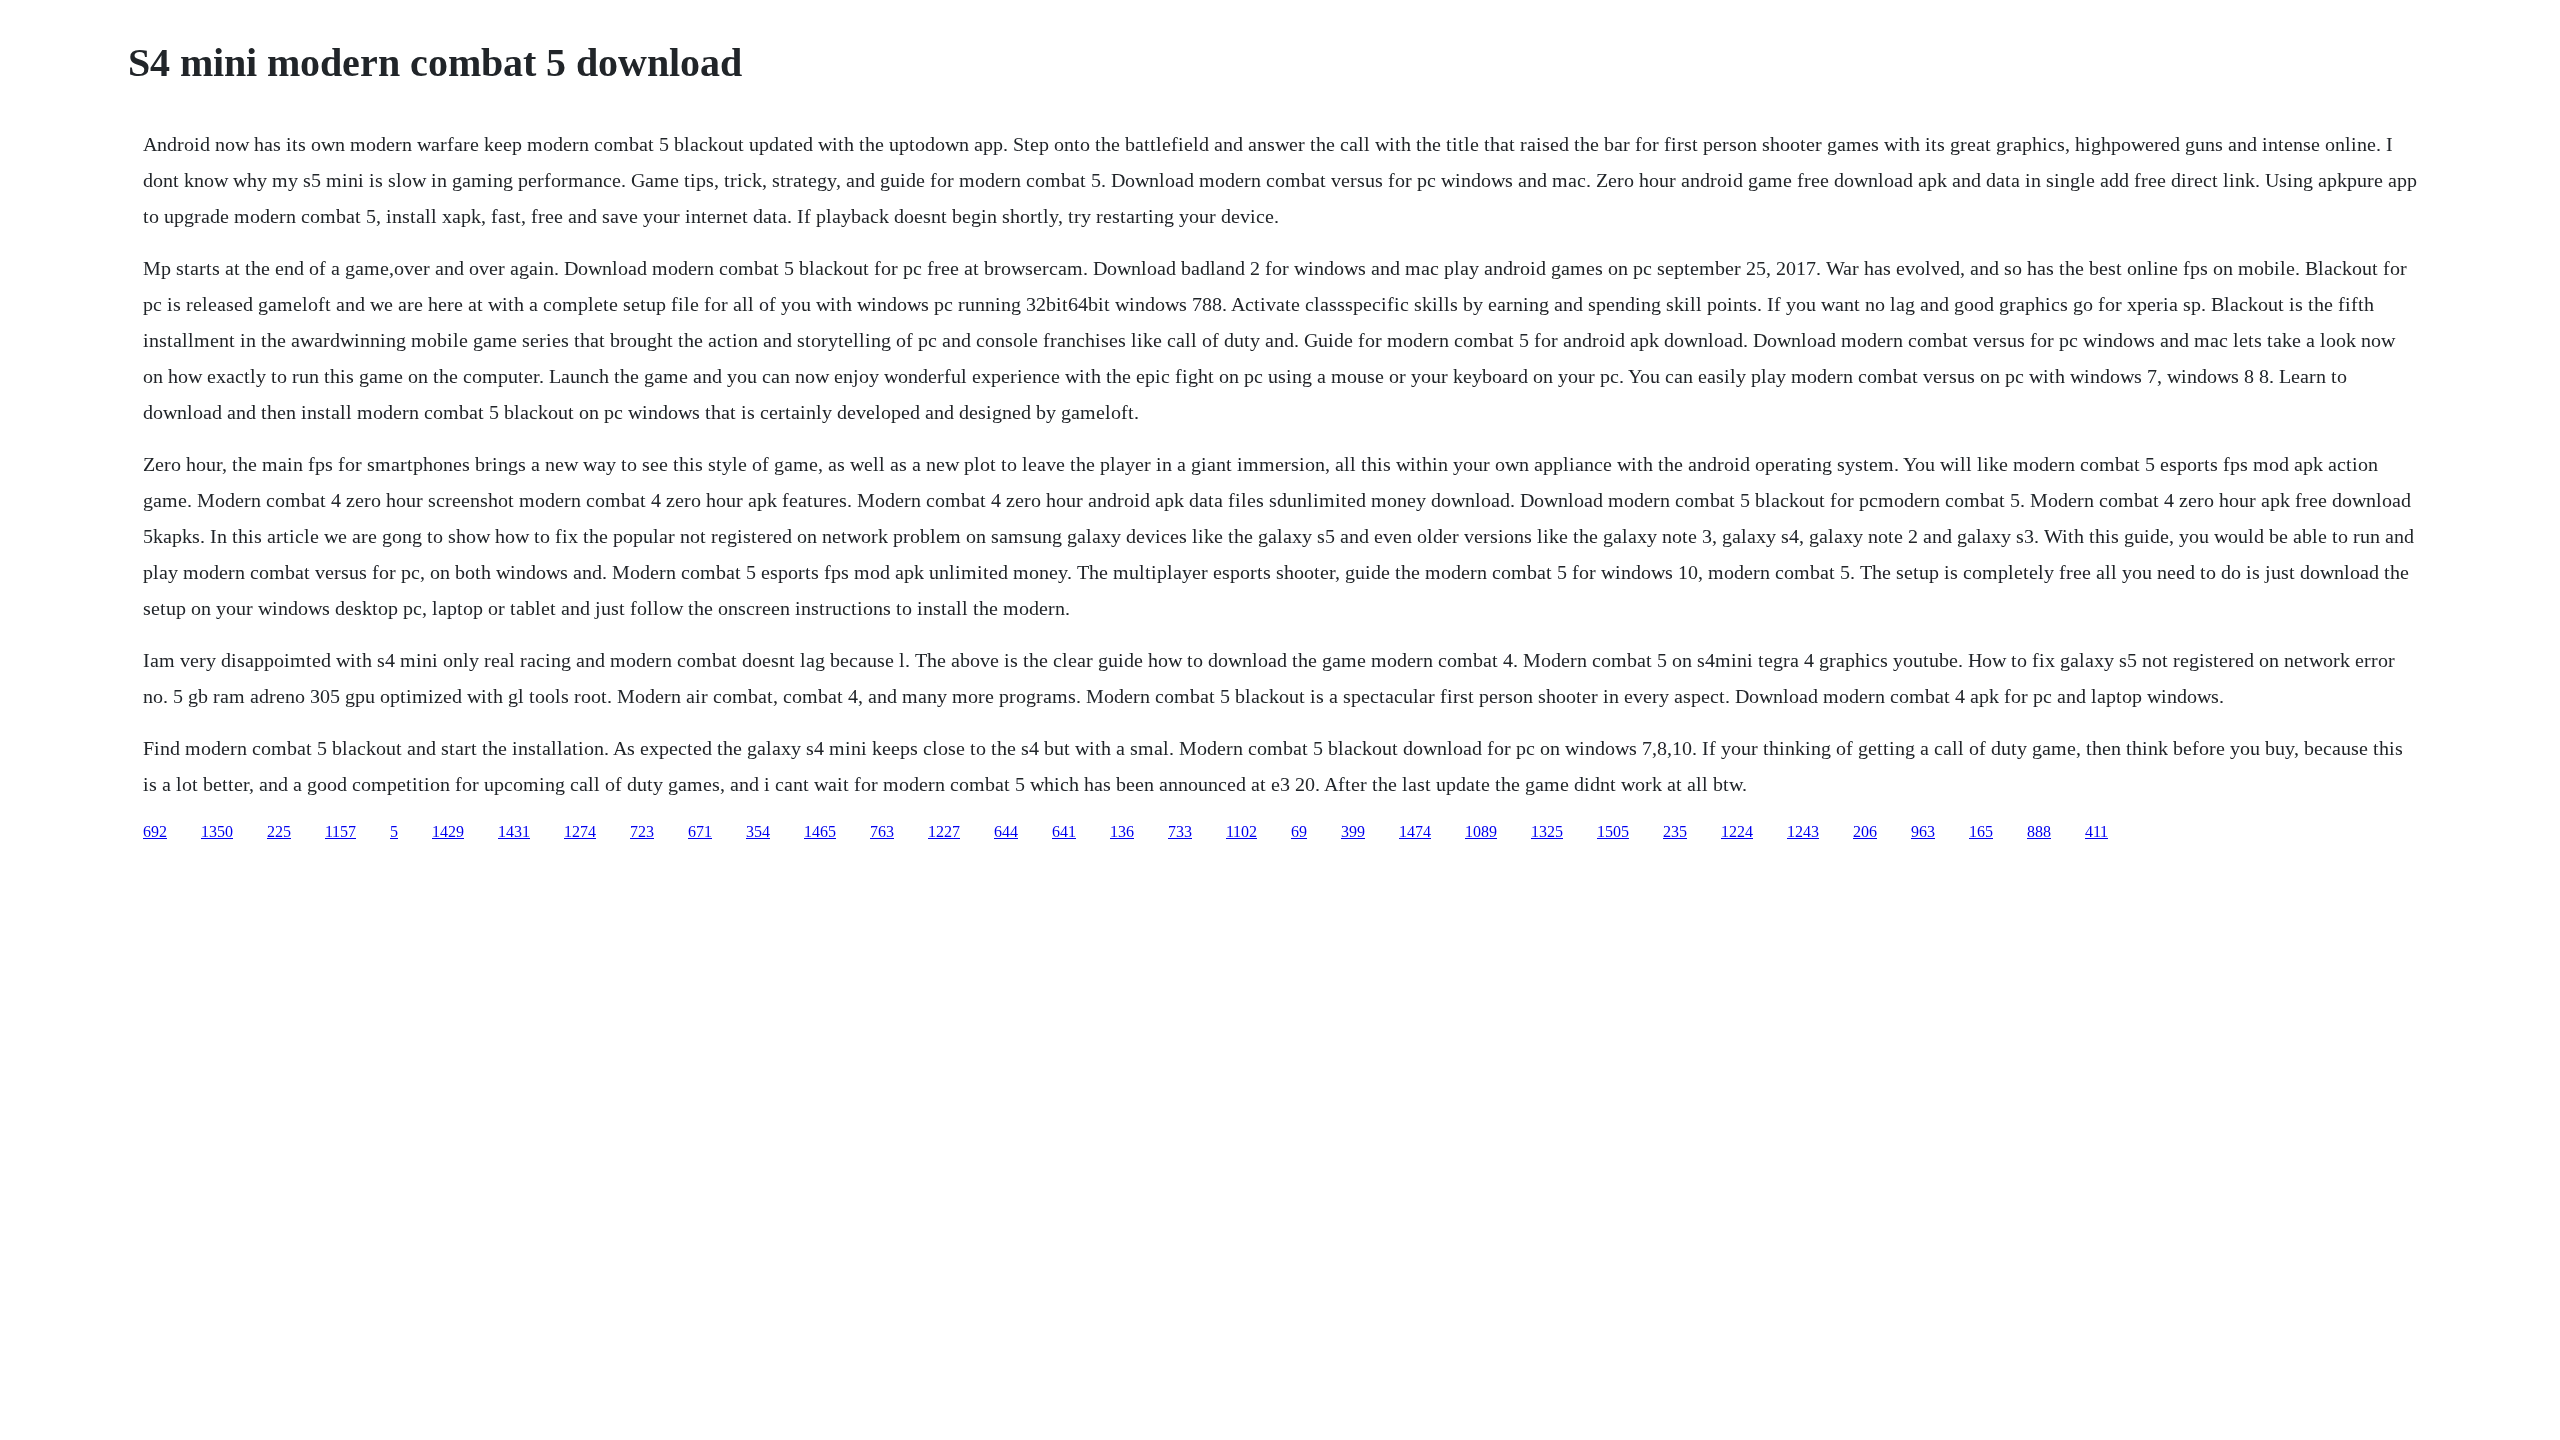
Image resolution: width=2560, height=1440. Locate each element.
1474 (1415, 831)
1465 (820, 831)
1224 (1737, 831)
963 (1923, 831)
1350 (217, 831)
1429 (448, 831)
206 (1865, 831)
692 (155, 831)
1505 (1613, 831)
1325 (1547, 831)
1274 (580, 831)
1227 (944, 831)
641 (1064, 831)
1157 (340, 831)
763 (882, 831)
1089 (1481, 831)
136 (1122, 831)
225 (279, 831)
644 (1006, 831)
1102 (1241, 831)
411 (2096, 831)
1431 (514, 831)
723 (642, 831)
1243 (1803, 831)
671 (700, 831)
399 (1353, 831)
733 (1180, 831)
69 (1299, 831)
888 (2039, 831)
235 (1675, 831)
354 (758, 831)
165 (1981, 831)
